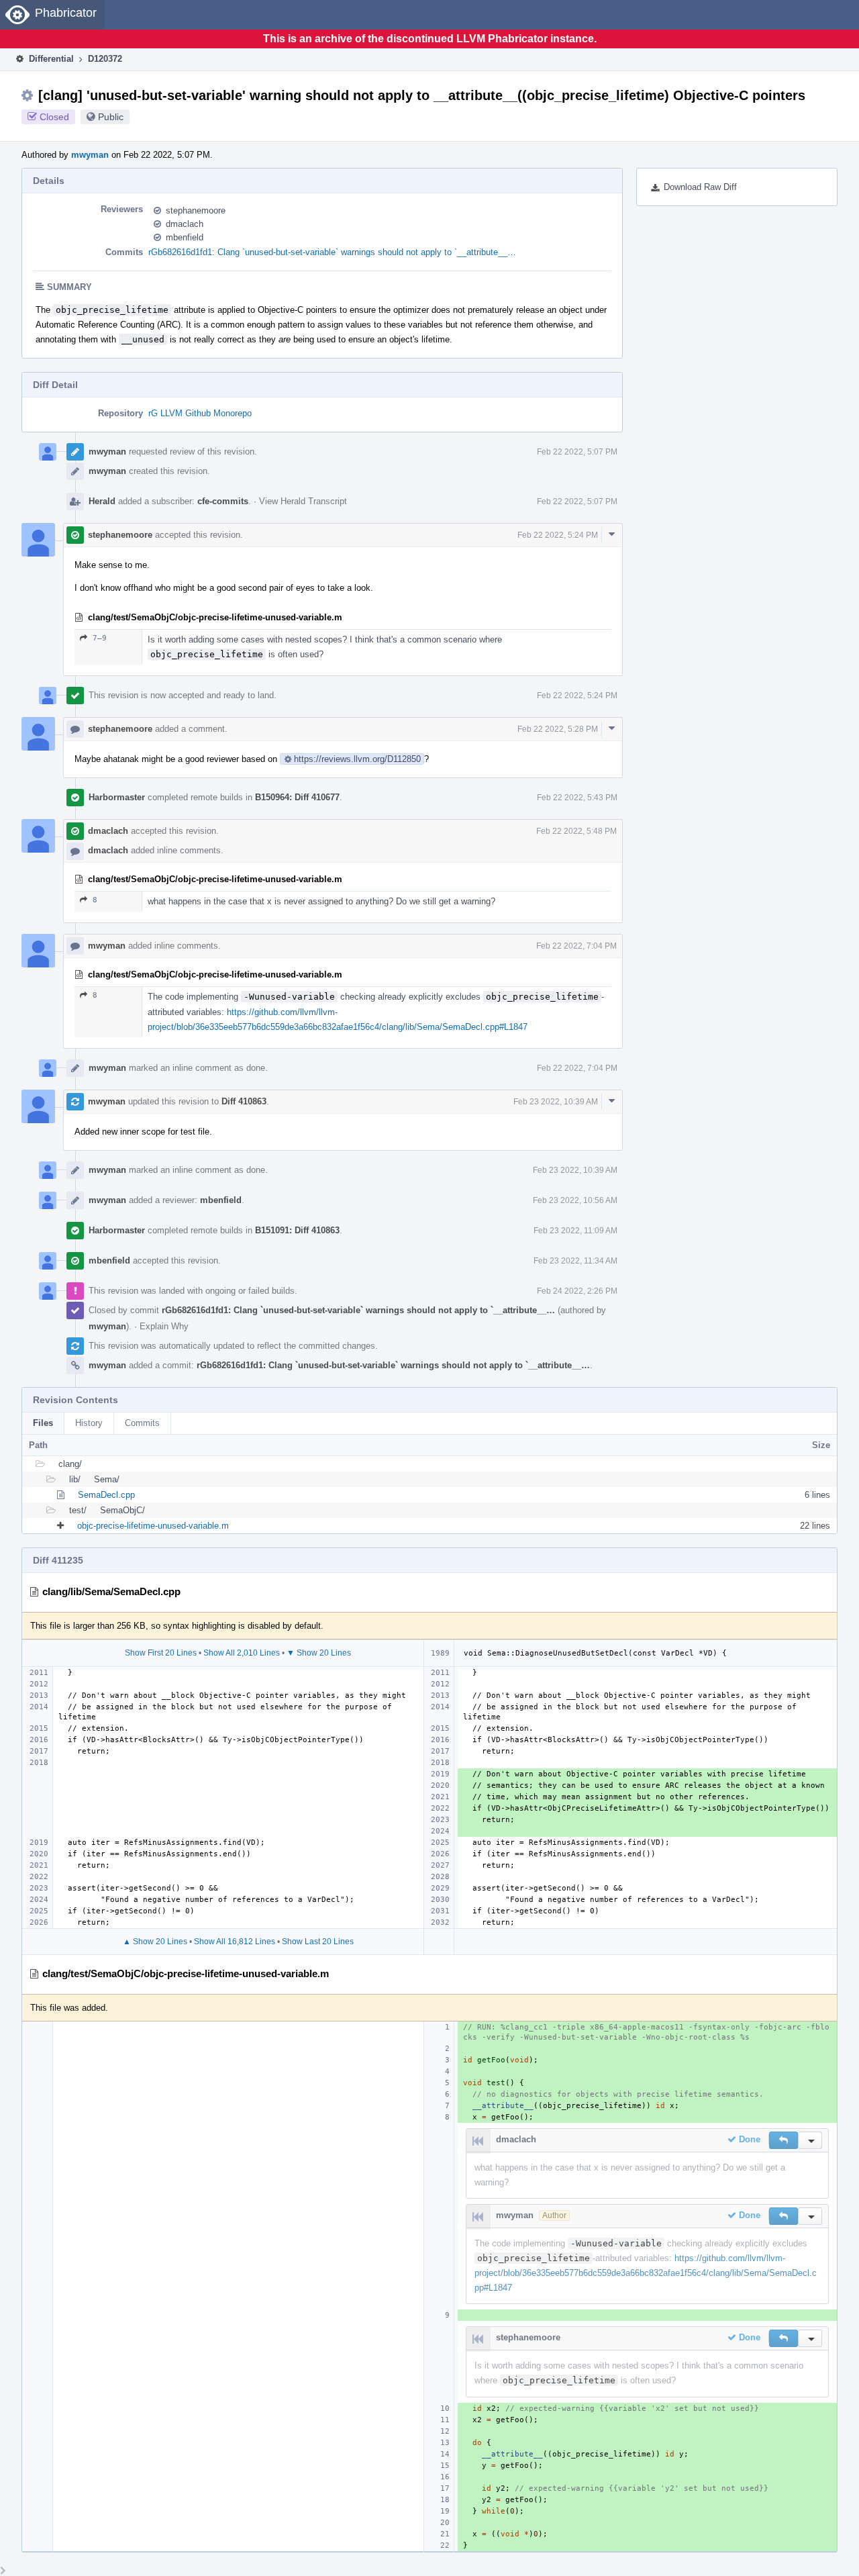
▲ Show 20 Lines (155, 1942)
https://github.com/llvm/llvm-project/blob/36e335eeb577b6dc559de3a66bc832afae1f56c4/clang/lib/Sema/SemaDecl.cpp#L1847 (646, 2273)
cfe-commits (223, 501)
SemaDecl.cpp (106, 1495)
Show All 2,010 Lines (242, 1653)
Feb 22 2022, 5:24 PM (558, 535)
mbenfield (185, 237)
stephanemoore (196, 210)
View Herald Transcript (303, 501)
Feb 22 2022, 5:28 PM (558, 729)
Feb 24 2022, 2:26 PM (577, 1291)
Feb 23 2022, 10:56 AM (575, 1200)
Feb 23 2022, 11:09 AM (575, 1231)
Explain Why (164, 1326)
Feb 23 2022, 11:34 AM (575, 1261)
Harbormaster (117, 797)
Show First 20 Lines (161, 1653)
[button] (784, 2140)
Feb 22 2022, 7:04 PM (576, 946)
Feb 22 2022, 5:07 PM (577, 452)
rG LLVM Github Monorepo (200, 413)
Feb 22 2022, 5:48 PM (576, 831)
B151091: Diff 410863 (297, 1230)
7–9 (100, 638)
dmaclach (185, 224)
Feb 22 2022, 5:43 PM (577, 798)
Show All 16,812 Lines (235, 1942)
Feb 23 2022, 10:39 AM (556, 1102)
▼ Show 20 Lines (319, 1653)
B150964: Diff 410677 (297, 797)
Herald (102, 501)
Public (111, 117)
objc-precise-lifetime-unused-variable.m (153, 1526)
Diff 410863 (244, 1101)
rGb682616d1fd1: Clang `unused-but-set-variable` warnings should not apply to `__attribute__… (332, 252)
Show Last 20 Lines (318, 1942)
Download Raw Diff (700, 187)
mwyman (90, 155)
